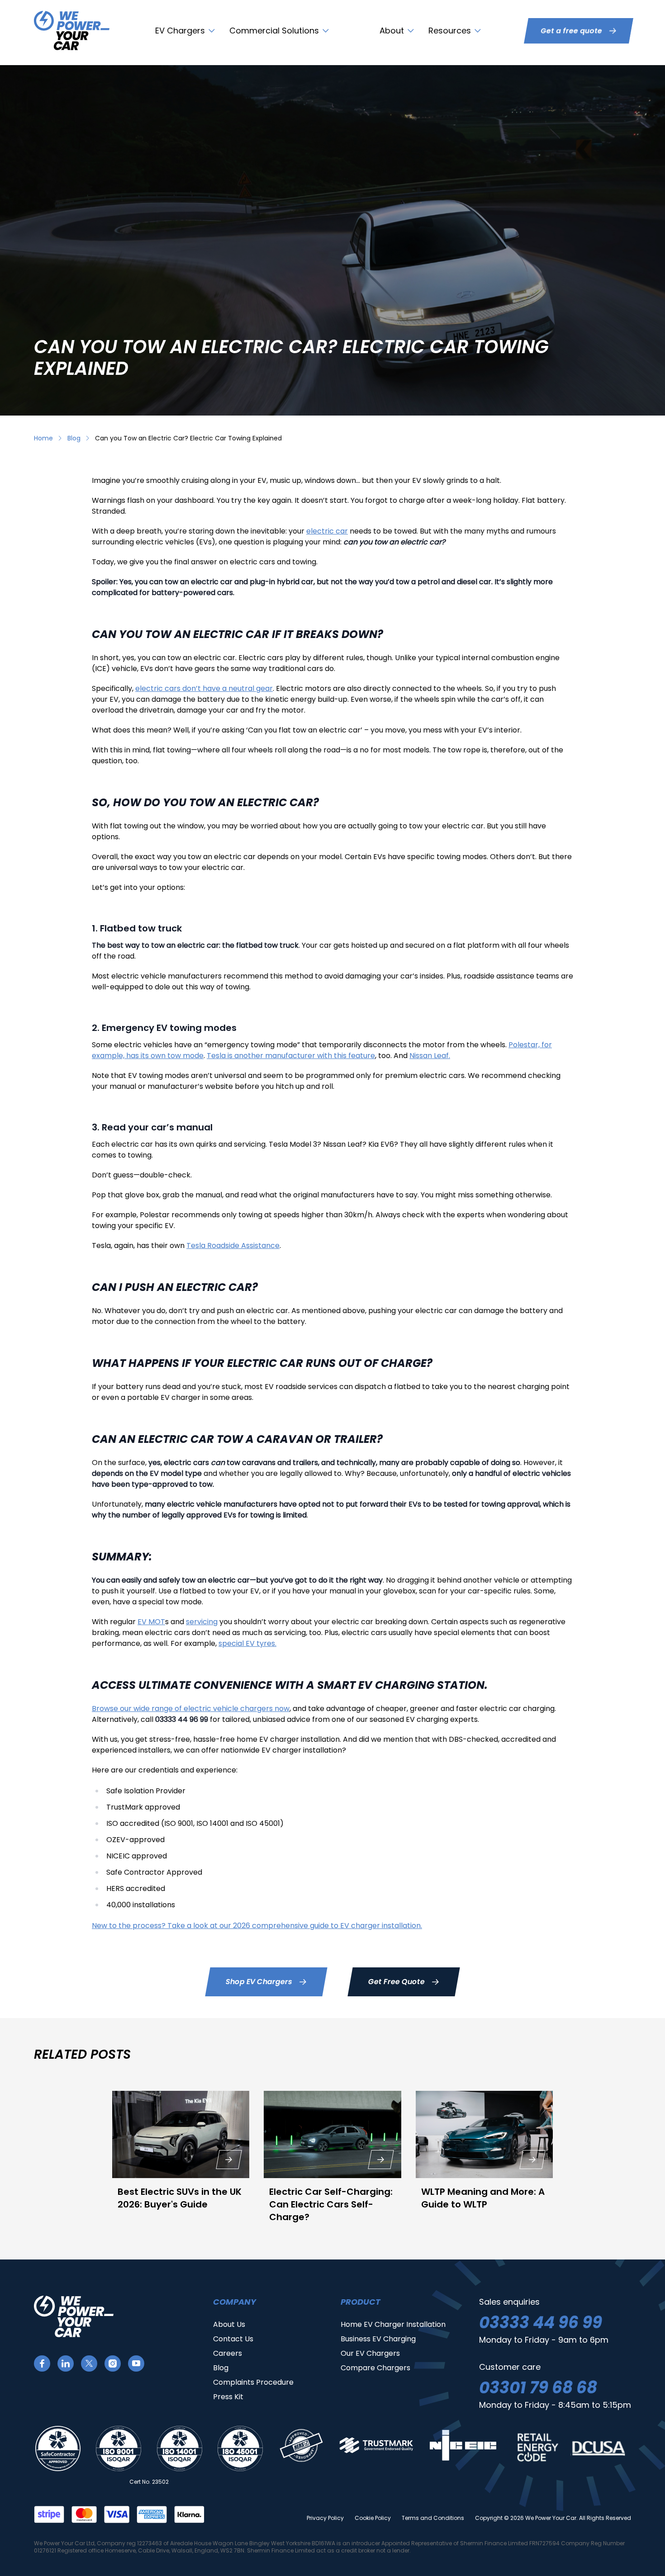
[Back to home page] (72, 31)
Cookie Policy (373, 2518)
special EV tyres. (247, 1643)
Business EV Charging (378, 2339)
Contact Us (233, 2339)
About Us (229, 2324)
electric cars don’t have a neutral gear (204, 688)
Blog (74, 438)
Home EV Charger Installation (393, 2324)
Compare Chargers (375, 2368)
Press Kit (228, 2397)
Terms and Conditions (433, 2518)
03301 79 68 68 (538, 2388)
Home (43, 438)
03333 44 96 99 (541, 2323)
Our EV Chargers (370, 2353)
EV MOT (151, 1622)
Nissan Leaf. (430, 1056)
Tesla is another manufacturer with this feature (291, 1056)
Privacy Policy (325, 2518)
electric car (327, 531)
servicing (202, 1622)
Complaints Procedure (253, 2382)
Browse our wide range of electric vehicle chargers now (191, 1709)
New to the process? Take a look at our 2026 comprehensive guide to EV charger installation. (257, 1926)
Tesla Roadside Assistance (233, 1245)
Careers (228, 2353)
